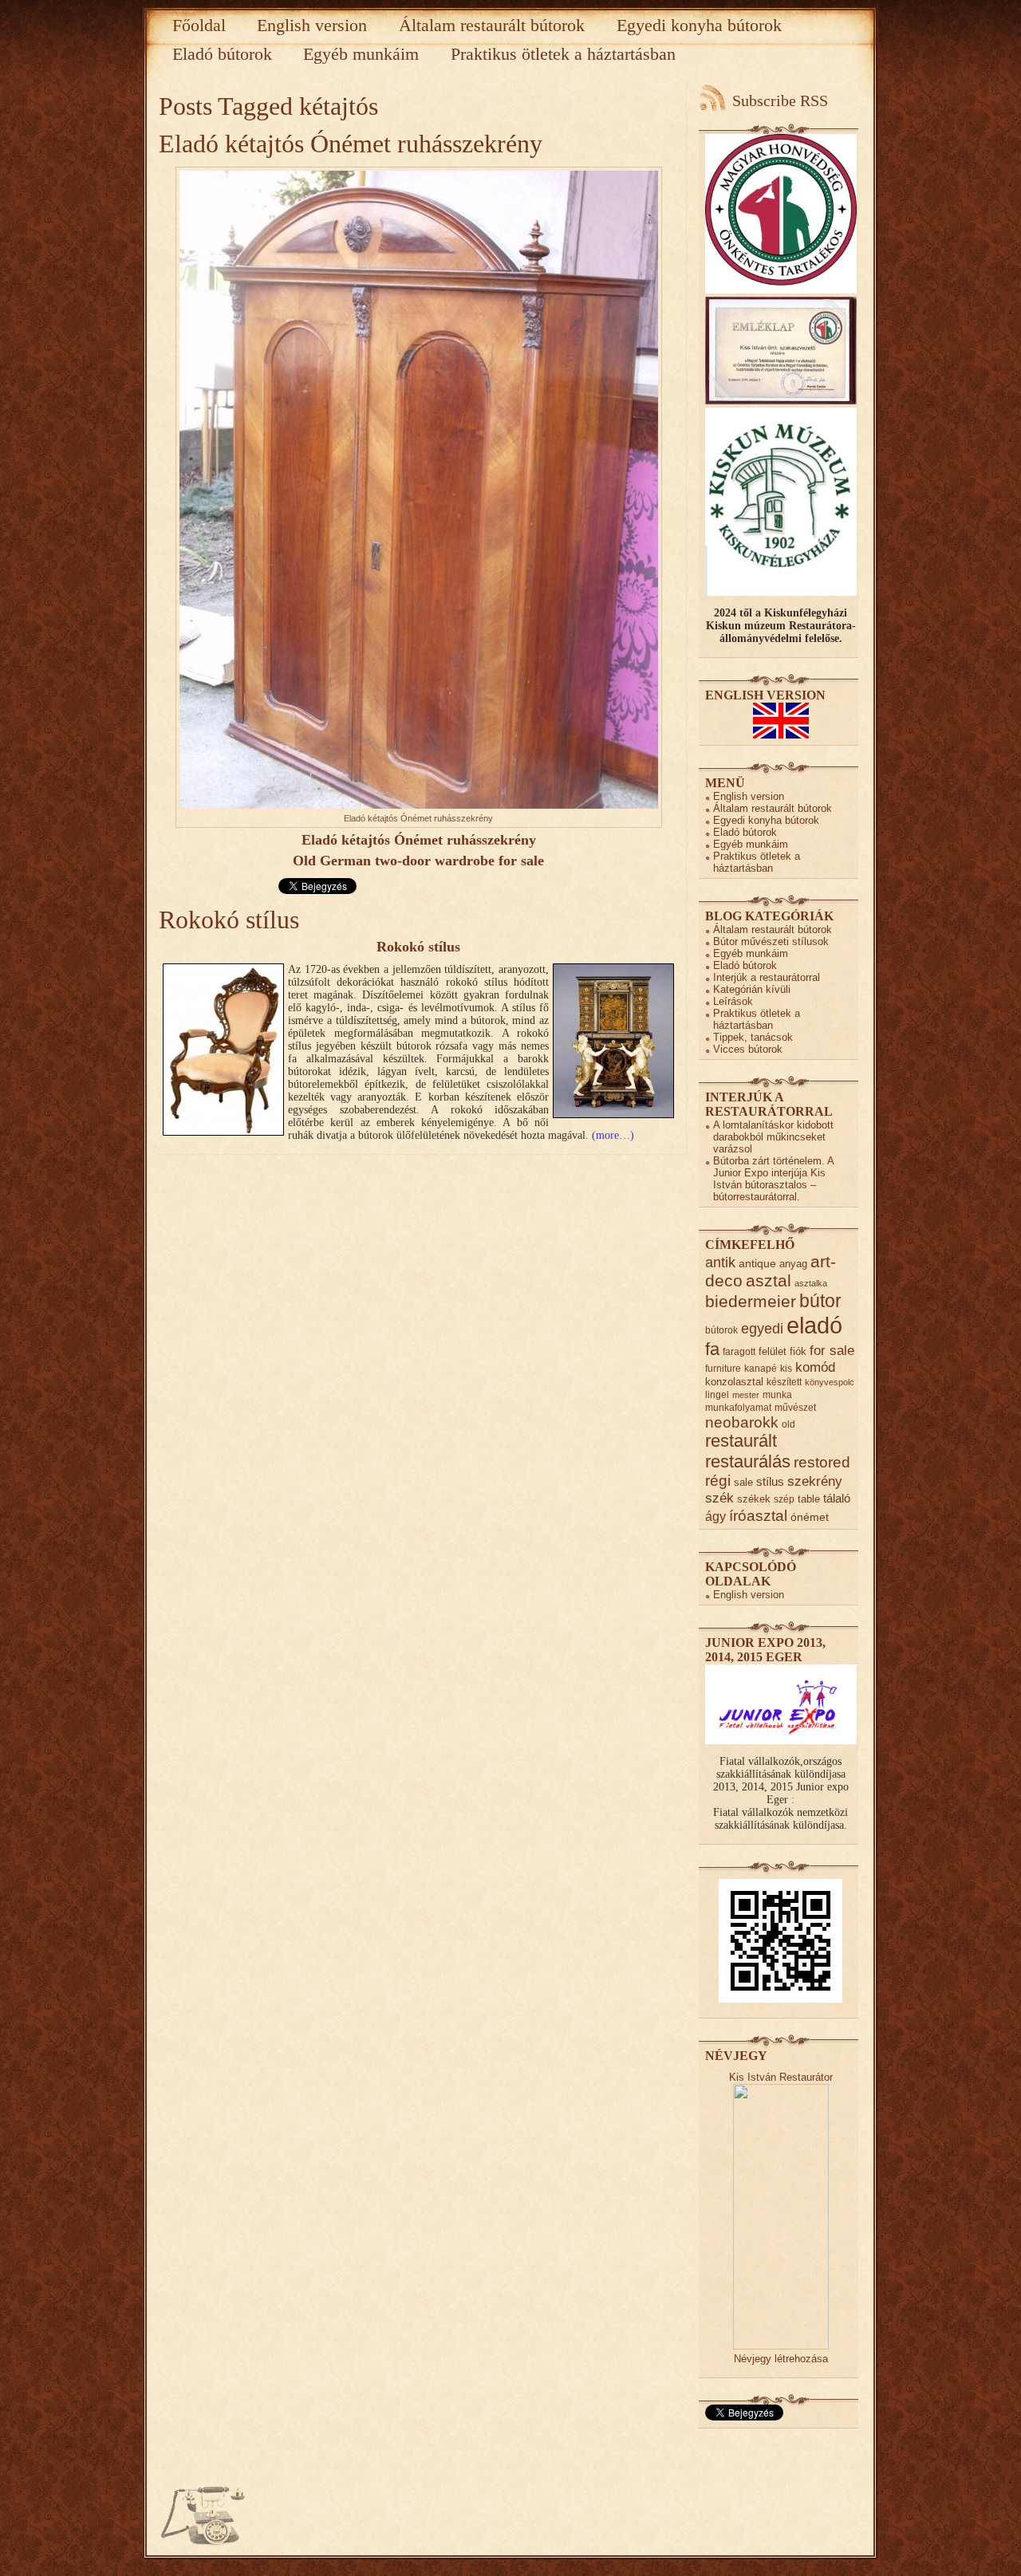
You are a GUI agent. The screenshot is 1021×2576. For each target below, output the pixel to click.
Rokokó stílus (229, 920)
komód (815, 1367)
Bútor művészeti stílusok (771, 941)
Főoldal (199, 25)
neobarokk (742, 1422)
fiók (798, 1351)
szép (784, 1499)
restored (822, 1462)
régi (718, 1481)
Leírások (733, 1001)
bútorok (721, 1330)
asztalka (811, 1283)
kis (786, 1368)
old (788, 1424)
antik (720, 1262)
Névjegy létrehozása (781, 2359)
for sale (832, 1351)
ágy (715, 1516)
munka (777, 1394)
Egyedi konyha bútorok (699, 25)
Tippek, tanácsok (753, 1037)
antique (757, 1264)
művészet (795, 1407)
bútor (820, 1301)
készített (784, 1382)
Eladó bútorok (222, 54)
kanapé (761, 1368)
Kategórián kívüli (752, 989)
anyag (793, 1264)
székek (754, 1499)
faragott (739, 1351)
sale (743, 1482)
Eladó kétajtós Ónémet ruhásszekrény (351, 144)
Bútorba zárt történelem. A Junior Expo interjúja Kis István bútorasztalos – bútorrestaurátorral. (773, 1179)
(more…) (613, 1135)
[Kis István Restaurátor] (781, 2346)
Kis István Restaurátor (781, 2077)
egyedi (762, 1328)
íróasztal (758, 1515)
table (809, 1499)
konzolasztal (734, 1382)
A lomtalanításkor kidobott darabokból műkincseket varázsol (773, 1137)
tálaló (837, 1499)
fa (712, 1349)
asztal (769, 1280)
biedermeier (751, 1301)
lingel (717, 1394)
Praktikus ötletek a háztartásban (563, 54)
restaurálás (748, 1461)
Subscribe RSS (780, 100)
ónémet (810, 1517)
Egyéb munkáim (361, 54)
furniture (723, 1368)
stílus (770, 1481)
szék (719, 1498)
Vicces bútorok (748, 1049)
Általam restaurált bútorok (492, 25)
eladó (814, 1325)
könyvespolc (830, 1382)
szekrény (815, 1481)
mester (746, 1395)
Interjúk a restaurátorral (767, 977)
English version (312, 25)
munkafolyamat (738, 1407)
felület (773, 1351)
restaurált (741, 1441)
